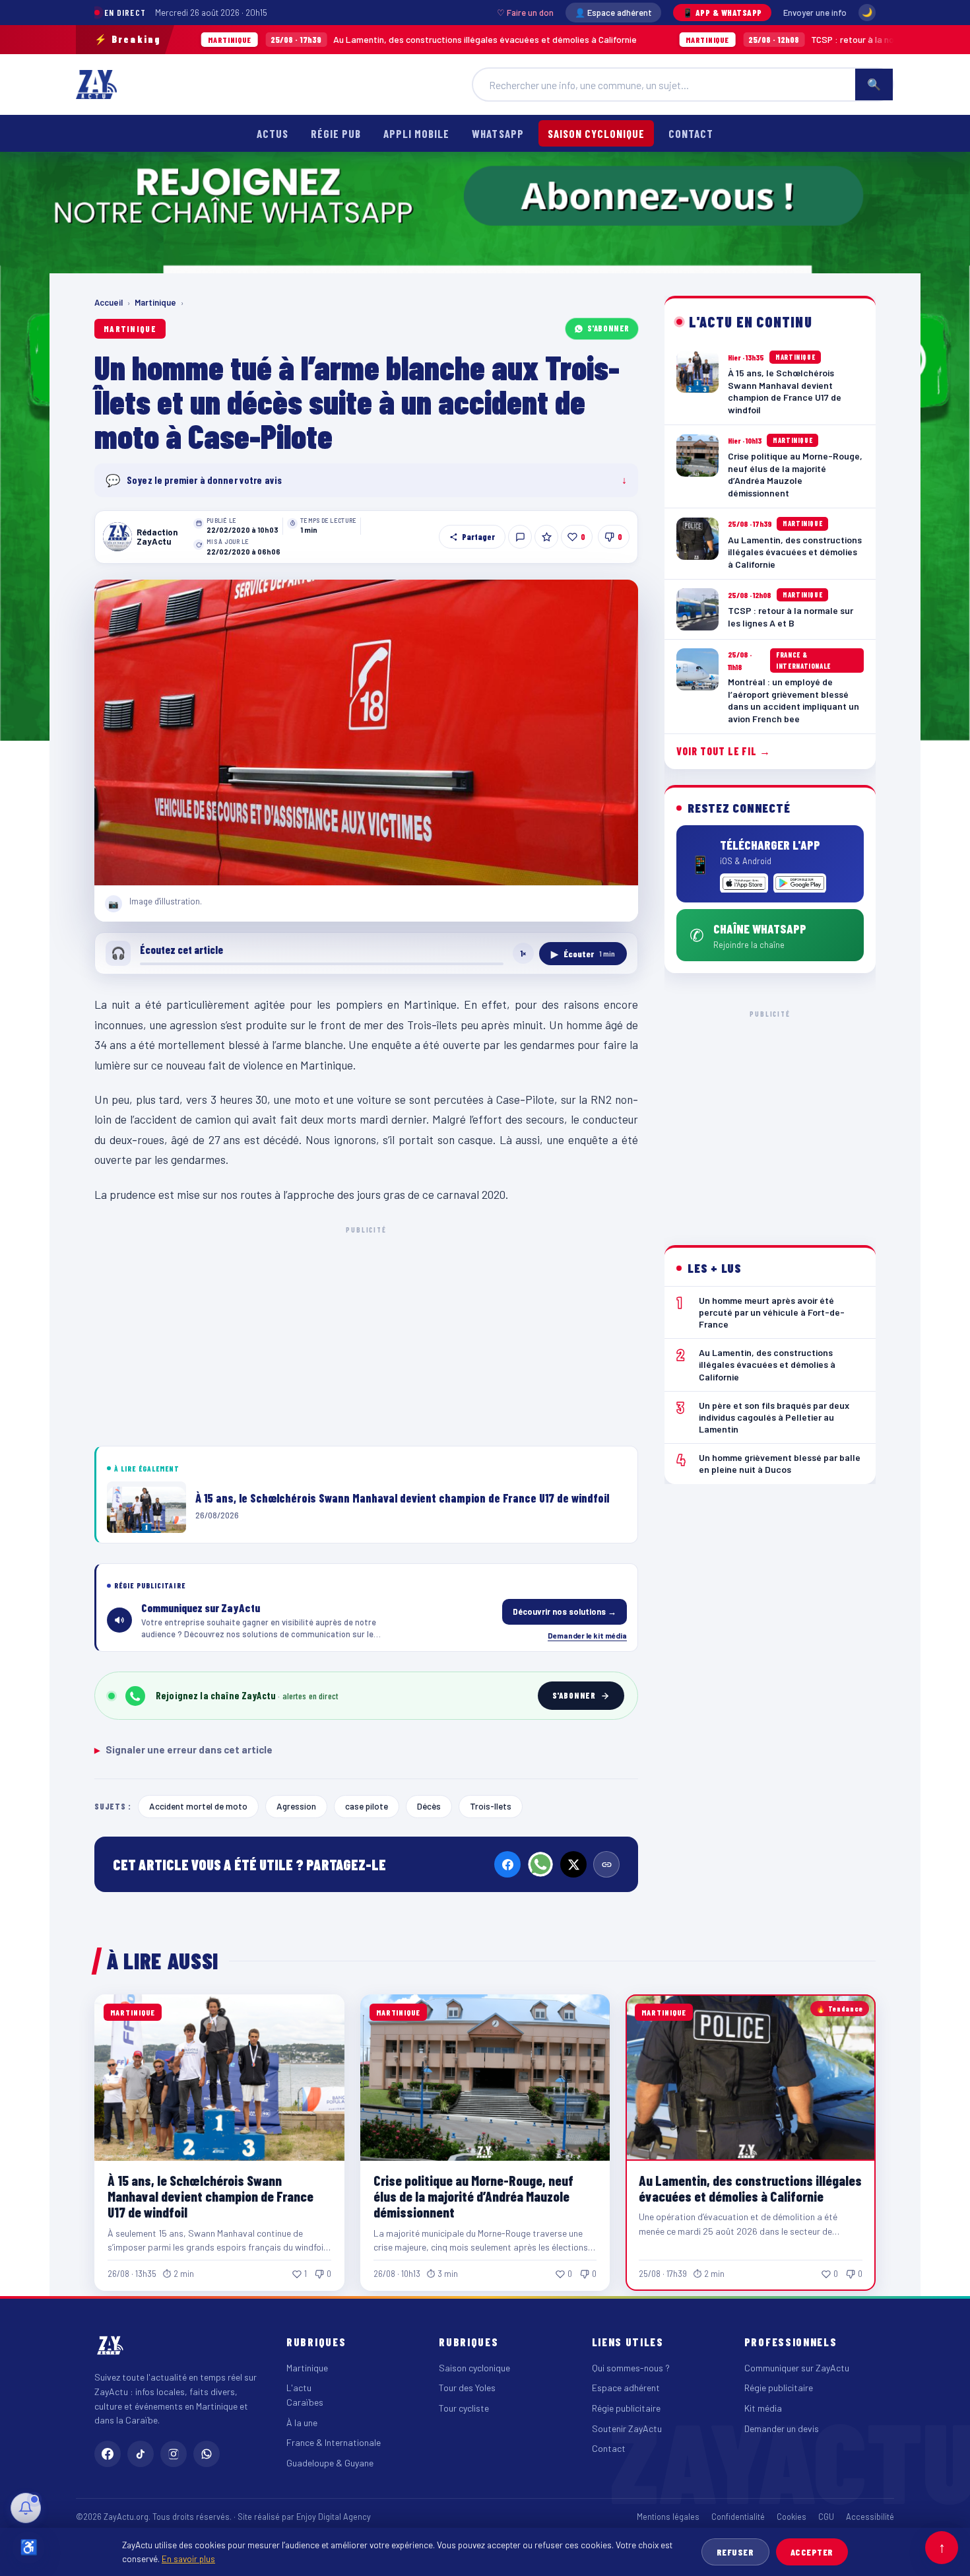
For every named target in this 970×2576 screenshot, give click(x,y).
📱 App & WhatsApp (722, 13)
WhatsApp (498, 133)
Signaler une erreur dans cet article (183, 1749)
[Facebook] (507, 1864)
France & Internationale (334, 2442)
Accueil (109, 302)
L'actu (299, 2388)
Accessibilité (870, 2517)
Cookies (792, 2517)
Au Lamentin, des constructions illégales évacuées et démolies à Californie (325, 39)
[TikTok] (141, 2454)
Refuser (735, 2552)
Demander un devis (782, 2428)
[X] (573, 1864)
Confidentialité (738, 2517)
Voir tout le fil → (724, 751)
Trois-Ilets (491, 1806)
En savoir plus (188, 2559)
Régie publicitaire (626, 2408)
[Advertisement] (366, 1334)
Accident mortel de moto (198, 1806)
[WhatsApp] (540, 1864)
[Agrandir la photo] (366, 733)
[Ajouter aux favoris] (546, 537)
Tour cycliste (464, 2408)
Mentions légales (668, 2517)
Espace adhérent (626, 2388)
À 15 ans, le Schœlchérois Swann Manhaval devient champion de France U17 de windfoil (210, 2196)
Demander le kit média (587, 1635)
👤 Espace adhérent (613, 13)
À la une (302, 2423)
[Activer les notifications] (26, 2508)
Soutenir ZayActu (627, 2428)
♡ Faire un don (525, 13)
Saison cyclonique (596, 133)
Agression (296, 1806)
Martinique (155, 302)
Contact (691, 133)
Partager (478, 537)
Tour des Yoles (467, 2388)
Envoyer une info (815, 13)
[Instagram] (174, 2454)
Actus (273, 133)
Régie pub (336, 133)
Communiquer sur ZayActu (797, 2368)
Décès (429, 1806)
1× (523, 953)
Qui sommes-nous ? (631, 2368)
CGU (826, 2517)
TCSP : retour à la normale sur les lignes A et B (745, 39)
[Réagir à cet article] (520, 537)
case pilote (367, 1806)
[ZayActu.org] (96, 85)
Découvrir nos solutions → (565, 1611)
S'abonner (608, 328)
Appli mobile (416, 133)
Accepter (812, 2552)
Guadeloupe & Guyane (330, 2463)
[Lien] (606, 1864)
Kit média (763, 2408)
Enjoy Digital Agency (334, 2517)
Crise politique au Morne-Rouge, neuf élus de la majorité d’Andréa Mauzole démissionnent (473, 2196)
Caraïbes (305, 2402)
